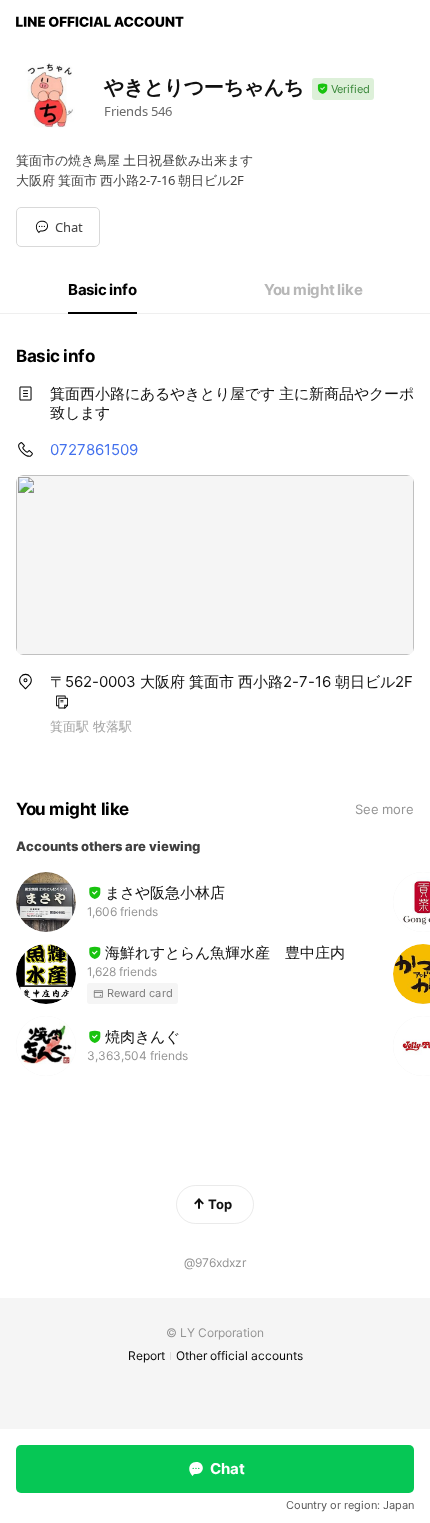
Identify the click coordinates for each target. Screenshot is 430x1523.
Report (146, 1355)
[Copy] (62, 702)
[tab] (102, 290)
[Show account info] (343, 89)
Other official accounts (239, 1355)
